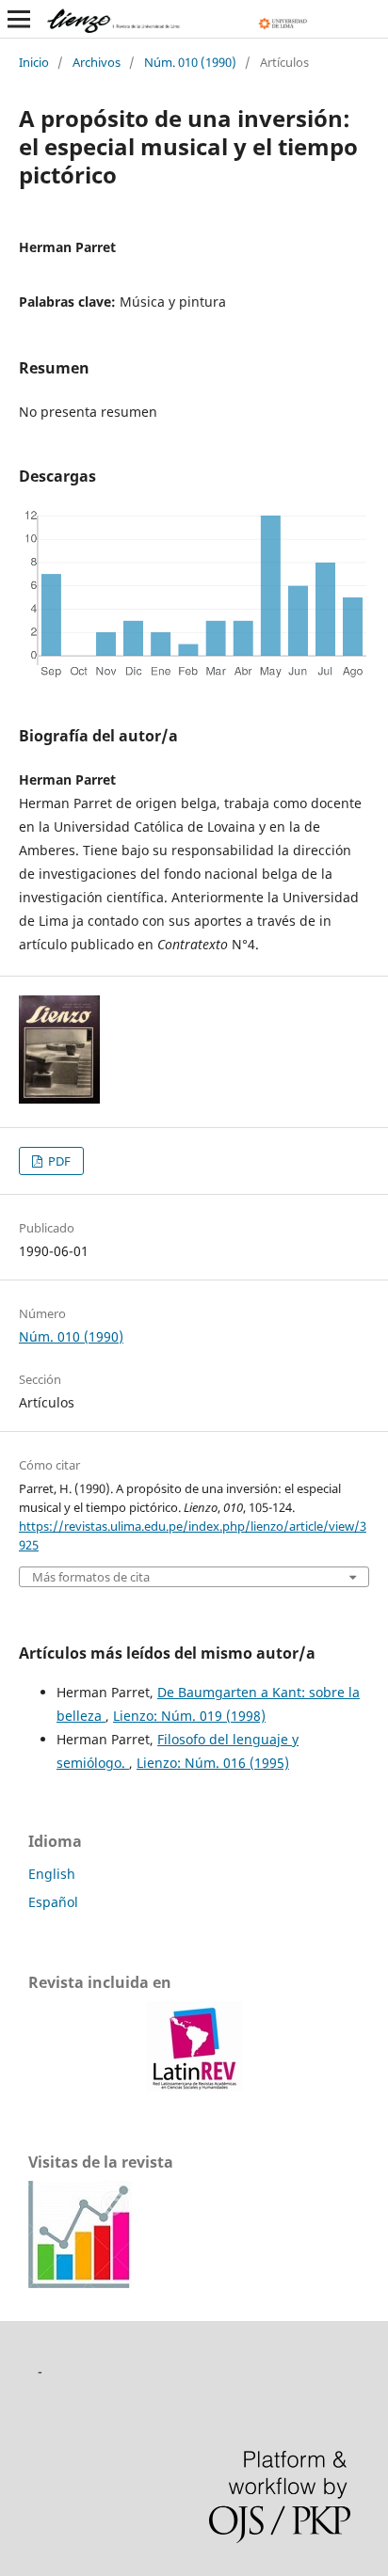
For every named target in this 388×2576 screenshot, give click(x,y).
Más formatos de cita (91, 1577)
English (52, 1874)
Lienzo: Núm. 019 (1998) (189, 1716)
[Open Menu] (19, 19)
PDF (58, 1161)
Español (53, 1902)
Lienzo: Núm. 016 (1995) (213, 1763)
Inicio (34, 62)
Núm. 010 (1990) (190, 62)
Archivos (97, 62)
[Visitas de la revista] (80, 2283)
